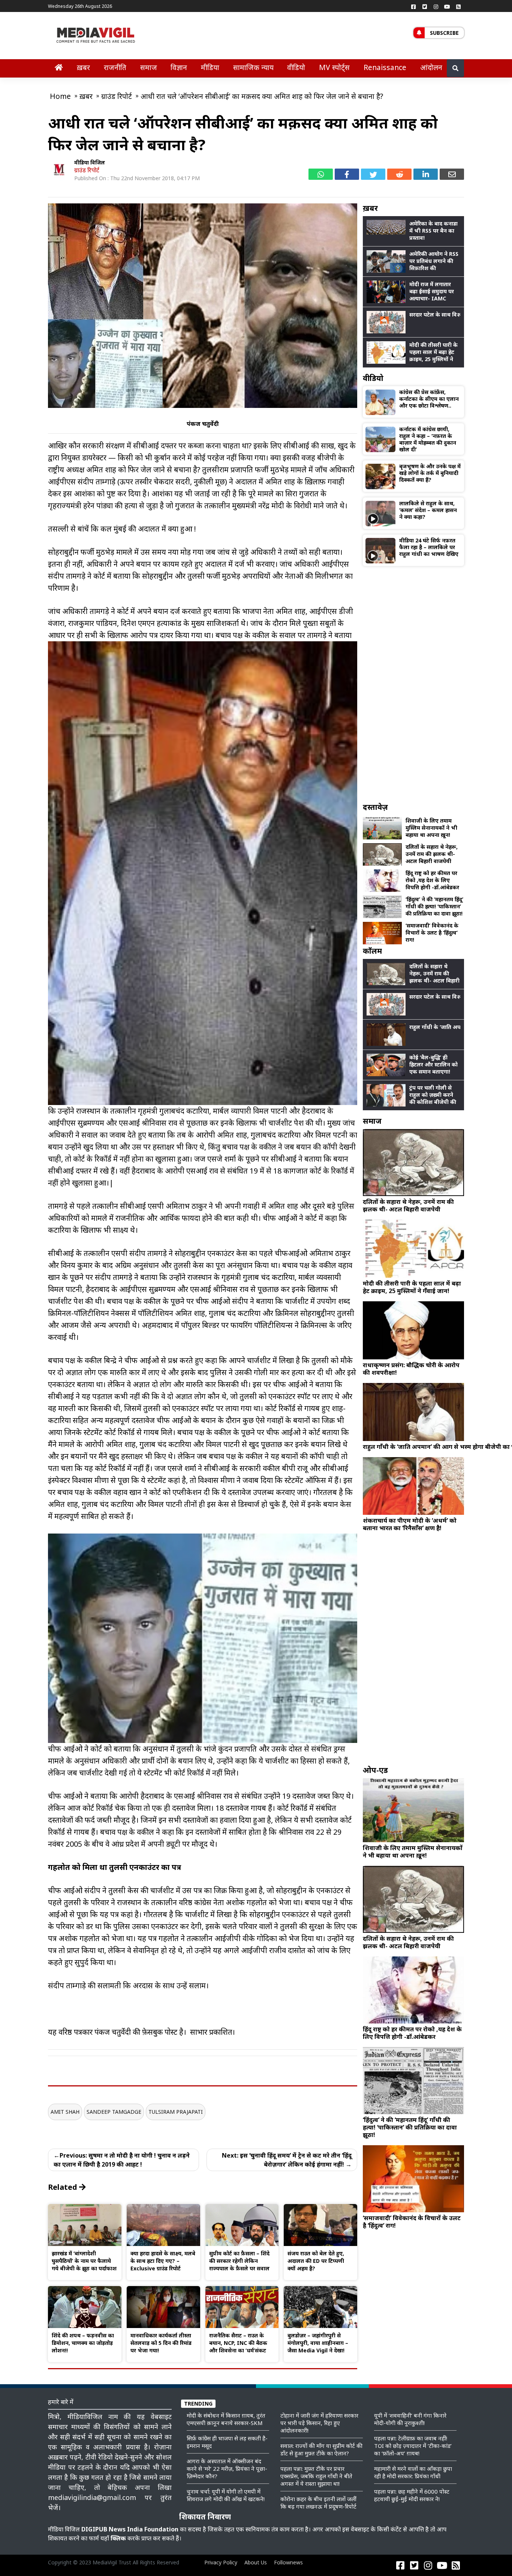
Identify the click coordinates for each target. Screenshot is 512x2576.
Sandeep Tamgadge (114, 2112)
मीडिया (210, 67)
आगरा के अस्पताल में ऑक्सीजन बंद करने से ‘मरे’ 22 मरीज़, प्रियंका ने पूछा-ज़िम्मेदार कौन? (227, 2468)
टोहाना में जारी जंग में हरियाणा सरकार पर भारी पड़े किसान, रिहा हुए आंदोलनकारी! (319, 2423)
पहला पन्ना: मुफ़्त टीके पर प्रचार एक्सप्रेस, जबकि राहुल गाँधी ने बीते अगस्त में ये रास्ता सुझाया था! (316, 2476)
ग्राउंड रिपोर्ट (87, 170)
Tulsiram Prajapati (176, 2112)
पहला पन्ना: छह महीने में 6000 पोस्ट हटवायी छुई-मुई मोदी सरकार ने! (412, 2495)
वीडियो (296, 67)
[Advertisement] (413, 684)
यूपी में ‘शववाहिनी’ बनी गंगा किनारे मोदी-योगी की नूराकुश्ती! (410, 2419)
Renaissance (385, 67)
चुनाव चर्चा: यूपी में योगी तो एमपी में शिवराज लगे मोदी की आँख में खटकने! (226, 2495)
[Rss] (458, 6)
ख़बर (83, 67)
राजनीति (115, 67)
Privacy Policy (221, 2562)
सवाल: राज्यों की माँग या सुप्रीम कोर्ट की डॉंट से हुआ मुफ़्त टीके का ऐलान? (321, 2449)
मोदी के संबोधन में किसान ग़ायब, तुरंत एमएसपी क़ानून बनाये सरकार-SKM (226, 2419)
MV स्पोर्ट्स (334, 67)
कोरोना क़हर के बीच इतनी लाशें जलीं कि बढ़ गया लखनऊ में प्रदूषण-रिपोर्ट (318, 2503)
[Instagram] (436, 6)
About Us (256, 2562)
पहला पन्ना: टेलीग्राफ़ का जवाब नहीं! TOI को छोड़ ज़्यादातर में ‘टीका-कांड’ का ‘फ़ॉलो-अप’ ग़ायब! (413, 2446)
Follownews (288, 2562)
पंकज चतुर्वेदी (203, 424)
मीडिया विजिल (90, 162)
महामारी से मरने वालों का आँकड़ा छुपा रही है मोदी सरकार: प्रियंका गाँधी (413, 2472)
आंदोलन (431, 67)
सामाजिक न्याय (253, 67)
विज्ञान (179, 67)
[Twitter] (425, 6)
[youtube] (447, 6)
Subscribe (444, 33)
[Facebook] (413, 6)
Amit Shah (65, 2112)
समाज (149, 67)
